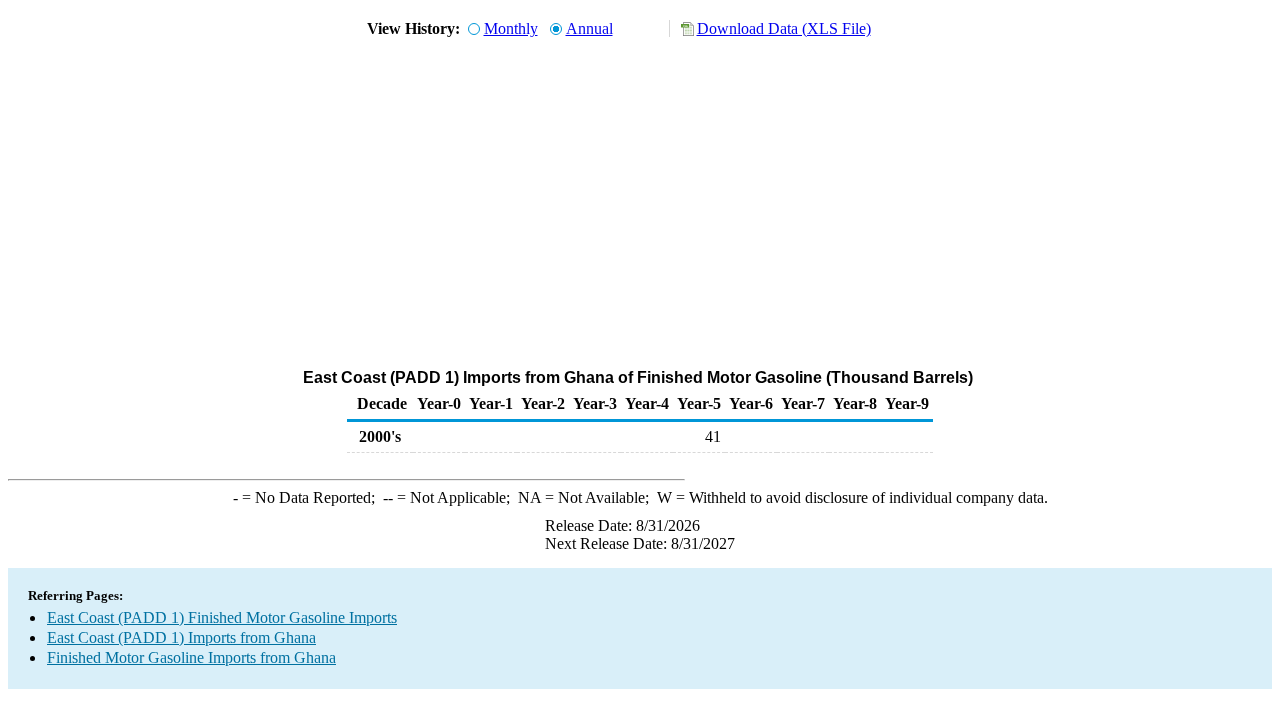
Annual (589, 28)
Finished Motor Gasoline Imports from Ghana (191, 657)
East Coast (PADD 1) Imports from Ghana (181, 637)
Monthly (511, 28)
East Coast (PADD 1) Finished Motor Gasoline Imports (222, 617)
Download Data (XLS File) (784, 28)
